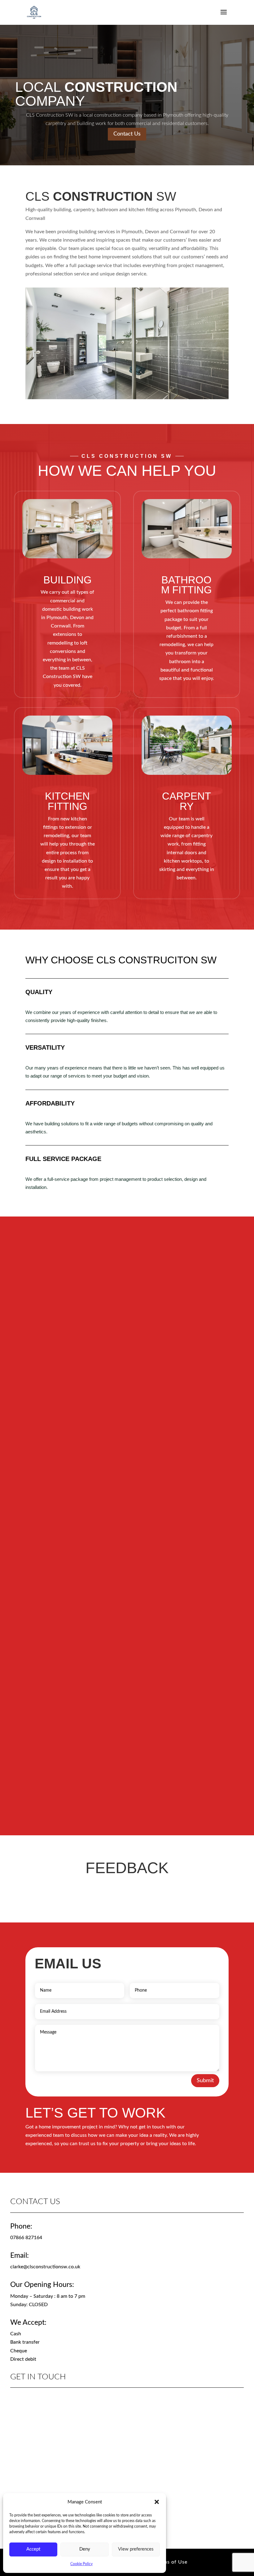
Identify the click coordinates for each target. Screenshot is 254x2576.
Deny (85, 2549)
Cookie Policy (81, 2564)
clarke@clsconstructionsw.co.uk (45, 2267)
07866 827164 (26, 2238)
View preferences (136, 2549)
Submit (205, 2081)
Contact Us (127, 134)
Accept (33, 2549)
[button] (157, 2502)
